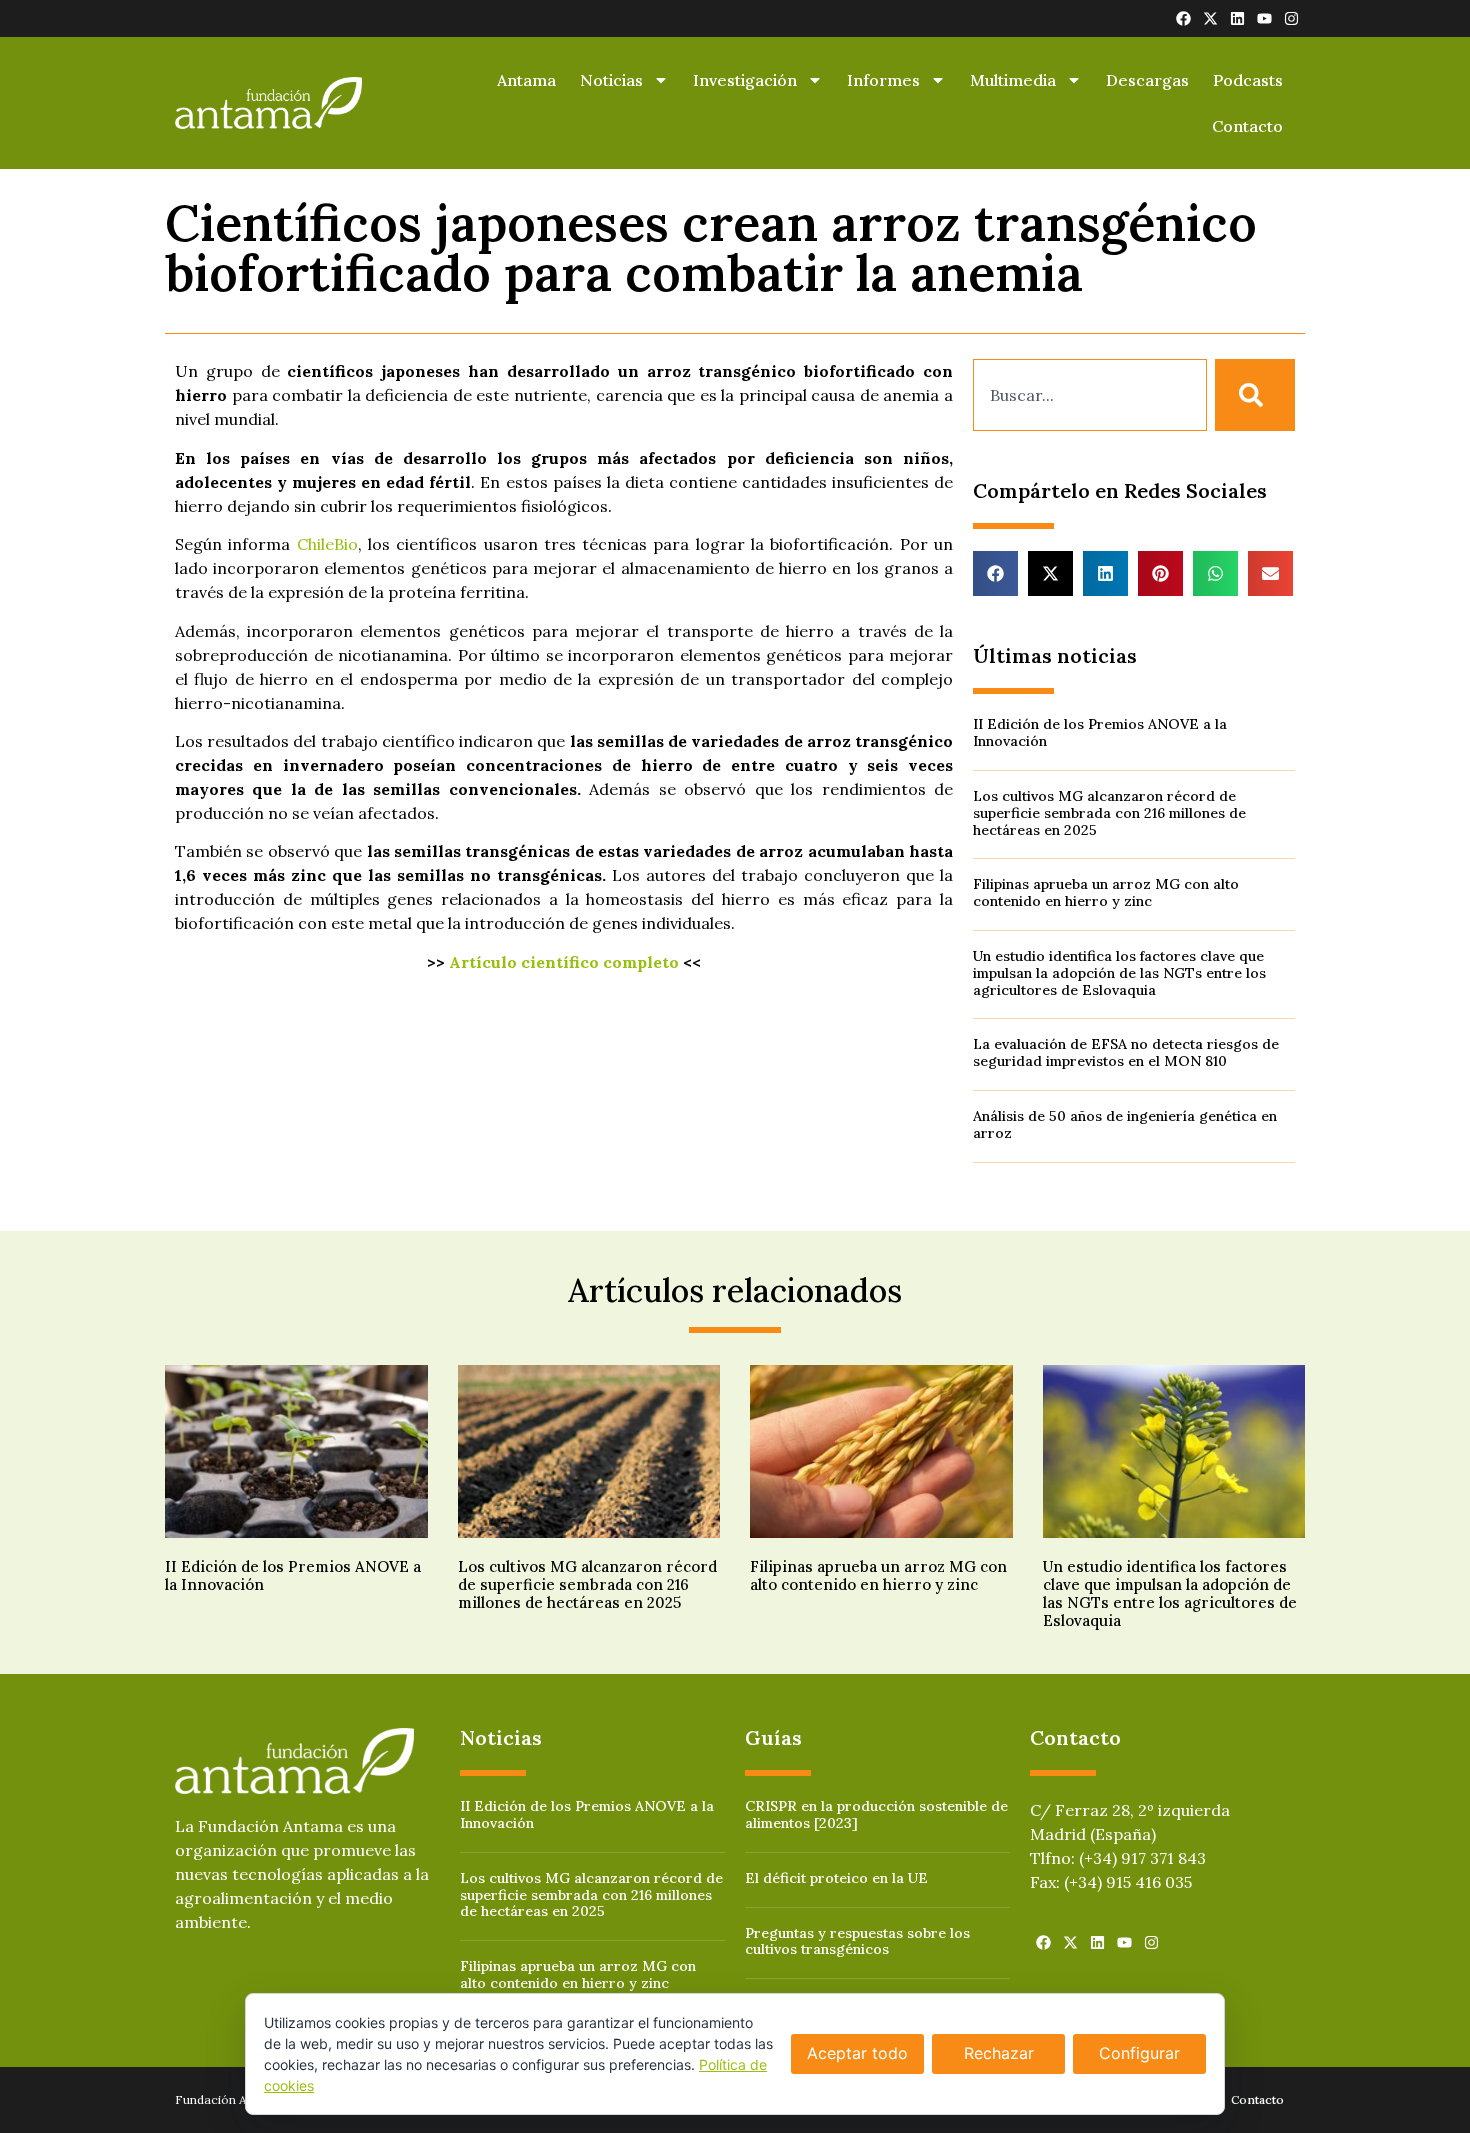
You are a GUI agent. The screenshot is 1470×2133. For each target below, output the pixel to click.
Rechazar (999, 2053)
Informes (883, 80)
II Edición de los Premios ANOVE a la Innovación (1100, 732)
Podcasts (1248, 80)
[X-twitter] (1210, 18)
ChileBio (327, 544)
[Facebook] (1183, 18)
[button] (995, 573)
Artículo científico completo (564, 962)
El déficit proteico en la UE (836, 1878)
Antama (526, 80)
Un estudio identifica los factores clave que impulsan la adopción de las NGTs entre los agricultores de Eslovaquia (1119, 973)
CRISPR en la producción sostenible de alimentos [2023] (876, 1814)
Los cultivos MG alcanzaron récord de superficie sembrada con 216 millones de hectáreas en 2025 (1109, 813)
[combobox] (1090, 395)
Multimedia (1013, 80)
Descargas (1147, 80)
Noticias (611, 80)
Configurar (1139, 2053)
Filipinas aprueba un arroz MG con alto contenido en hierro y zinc (1106, 892)
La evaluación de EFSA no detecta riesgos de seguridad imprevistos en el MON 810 (1126, 1052)
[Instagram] (1291, 18)
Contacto (1247, 126)
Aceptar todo (857, 2053)
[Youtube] (1264, 18)
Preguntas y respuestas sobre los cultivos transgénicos (857, 1941)
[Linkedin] (1237, 18)
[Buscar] (1255, 395)
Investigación (745, 80)
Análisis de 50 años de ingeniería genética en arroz (1125, 1124)
